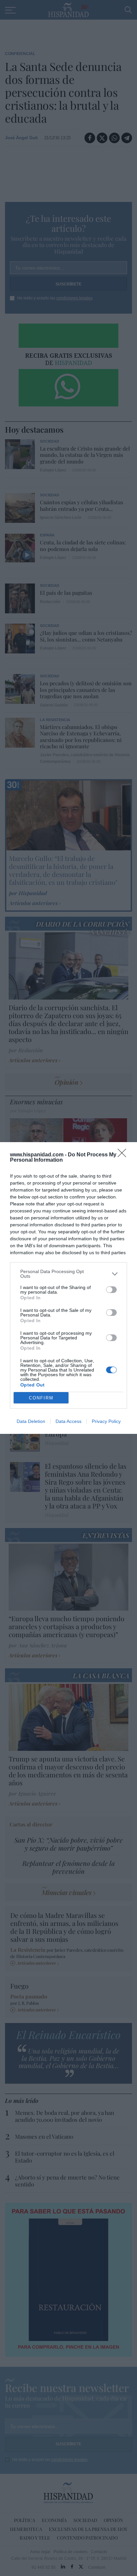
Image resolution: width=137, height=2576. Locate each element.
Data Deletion (31, 1421)
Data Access (68, 1421)
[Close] (124, 1155)
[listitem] (68, 1274)
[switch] (111, 1290)
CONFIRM (41, 1398)
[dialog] (68, 1288)
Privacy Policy (106, 1421)
